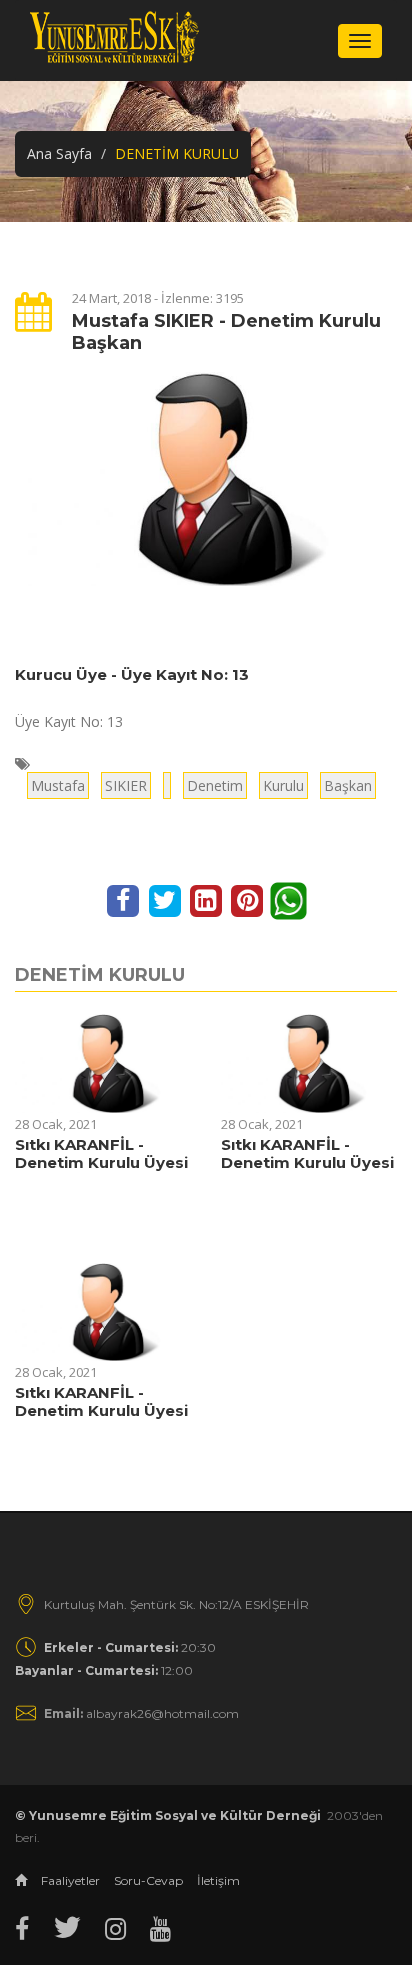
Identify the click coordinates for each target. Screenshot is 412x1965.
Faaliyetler (70, 1880)
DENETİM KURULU (100, 975)
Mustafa (58, 785)
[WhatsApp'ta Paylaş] (288, 899)
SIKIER (126, 785)
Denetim (215, 785)
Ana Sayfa (59, 153)
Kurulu (283, 785)
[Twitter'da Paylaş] (166, 899)
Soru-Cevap (148, 1880)
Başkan (348, 785)
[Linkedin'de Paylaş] (207, 899)
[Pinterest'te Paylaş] (249, 899)
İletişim (218, 1880)
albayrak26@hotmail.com (141, 1713)
